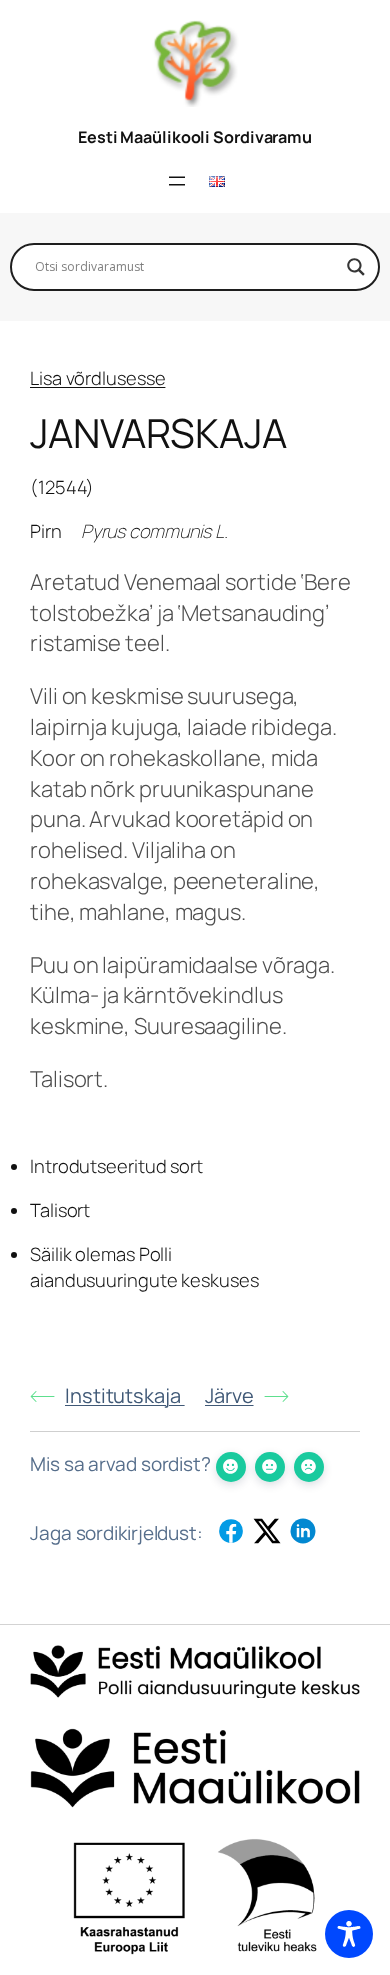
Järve (229, 1395)
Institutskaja (125, 1395)
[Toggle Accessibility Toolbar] (349, 1934)
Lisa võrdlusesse (97, 378)
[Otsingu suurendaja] (356, 267)
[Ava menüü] (177, 181)
